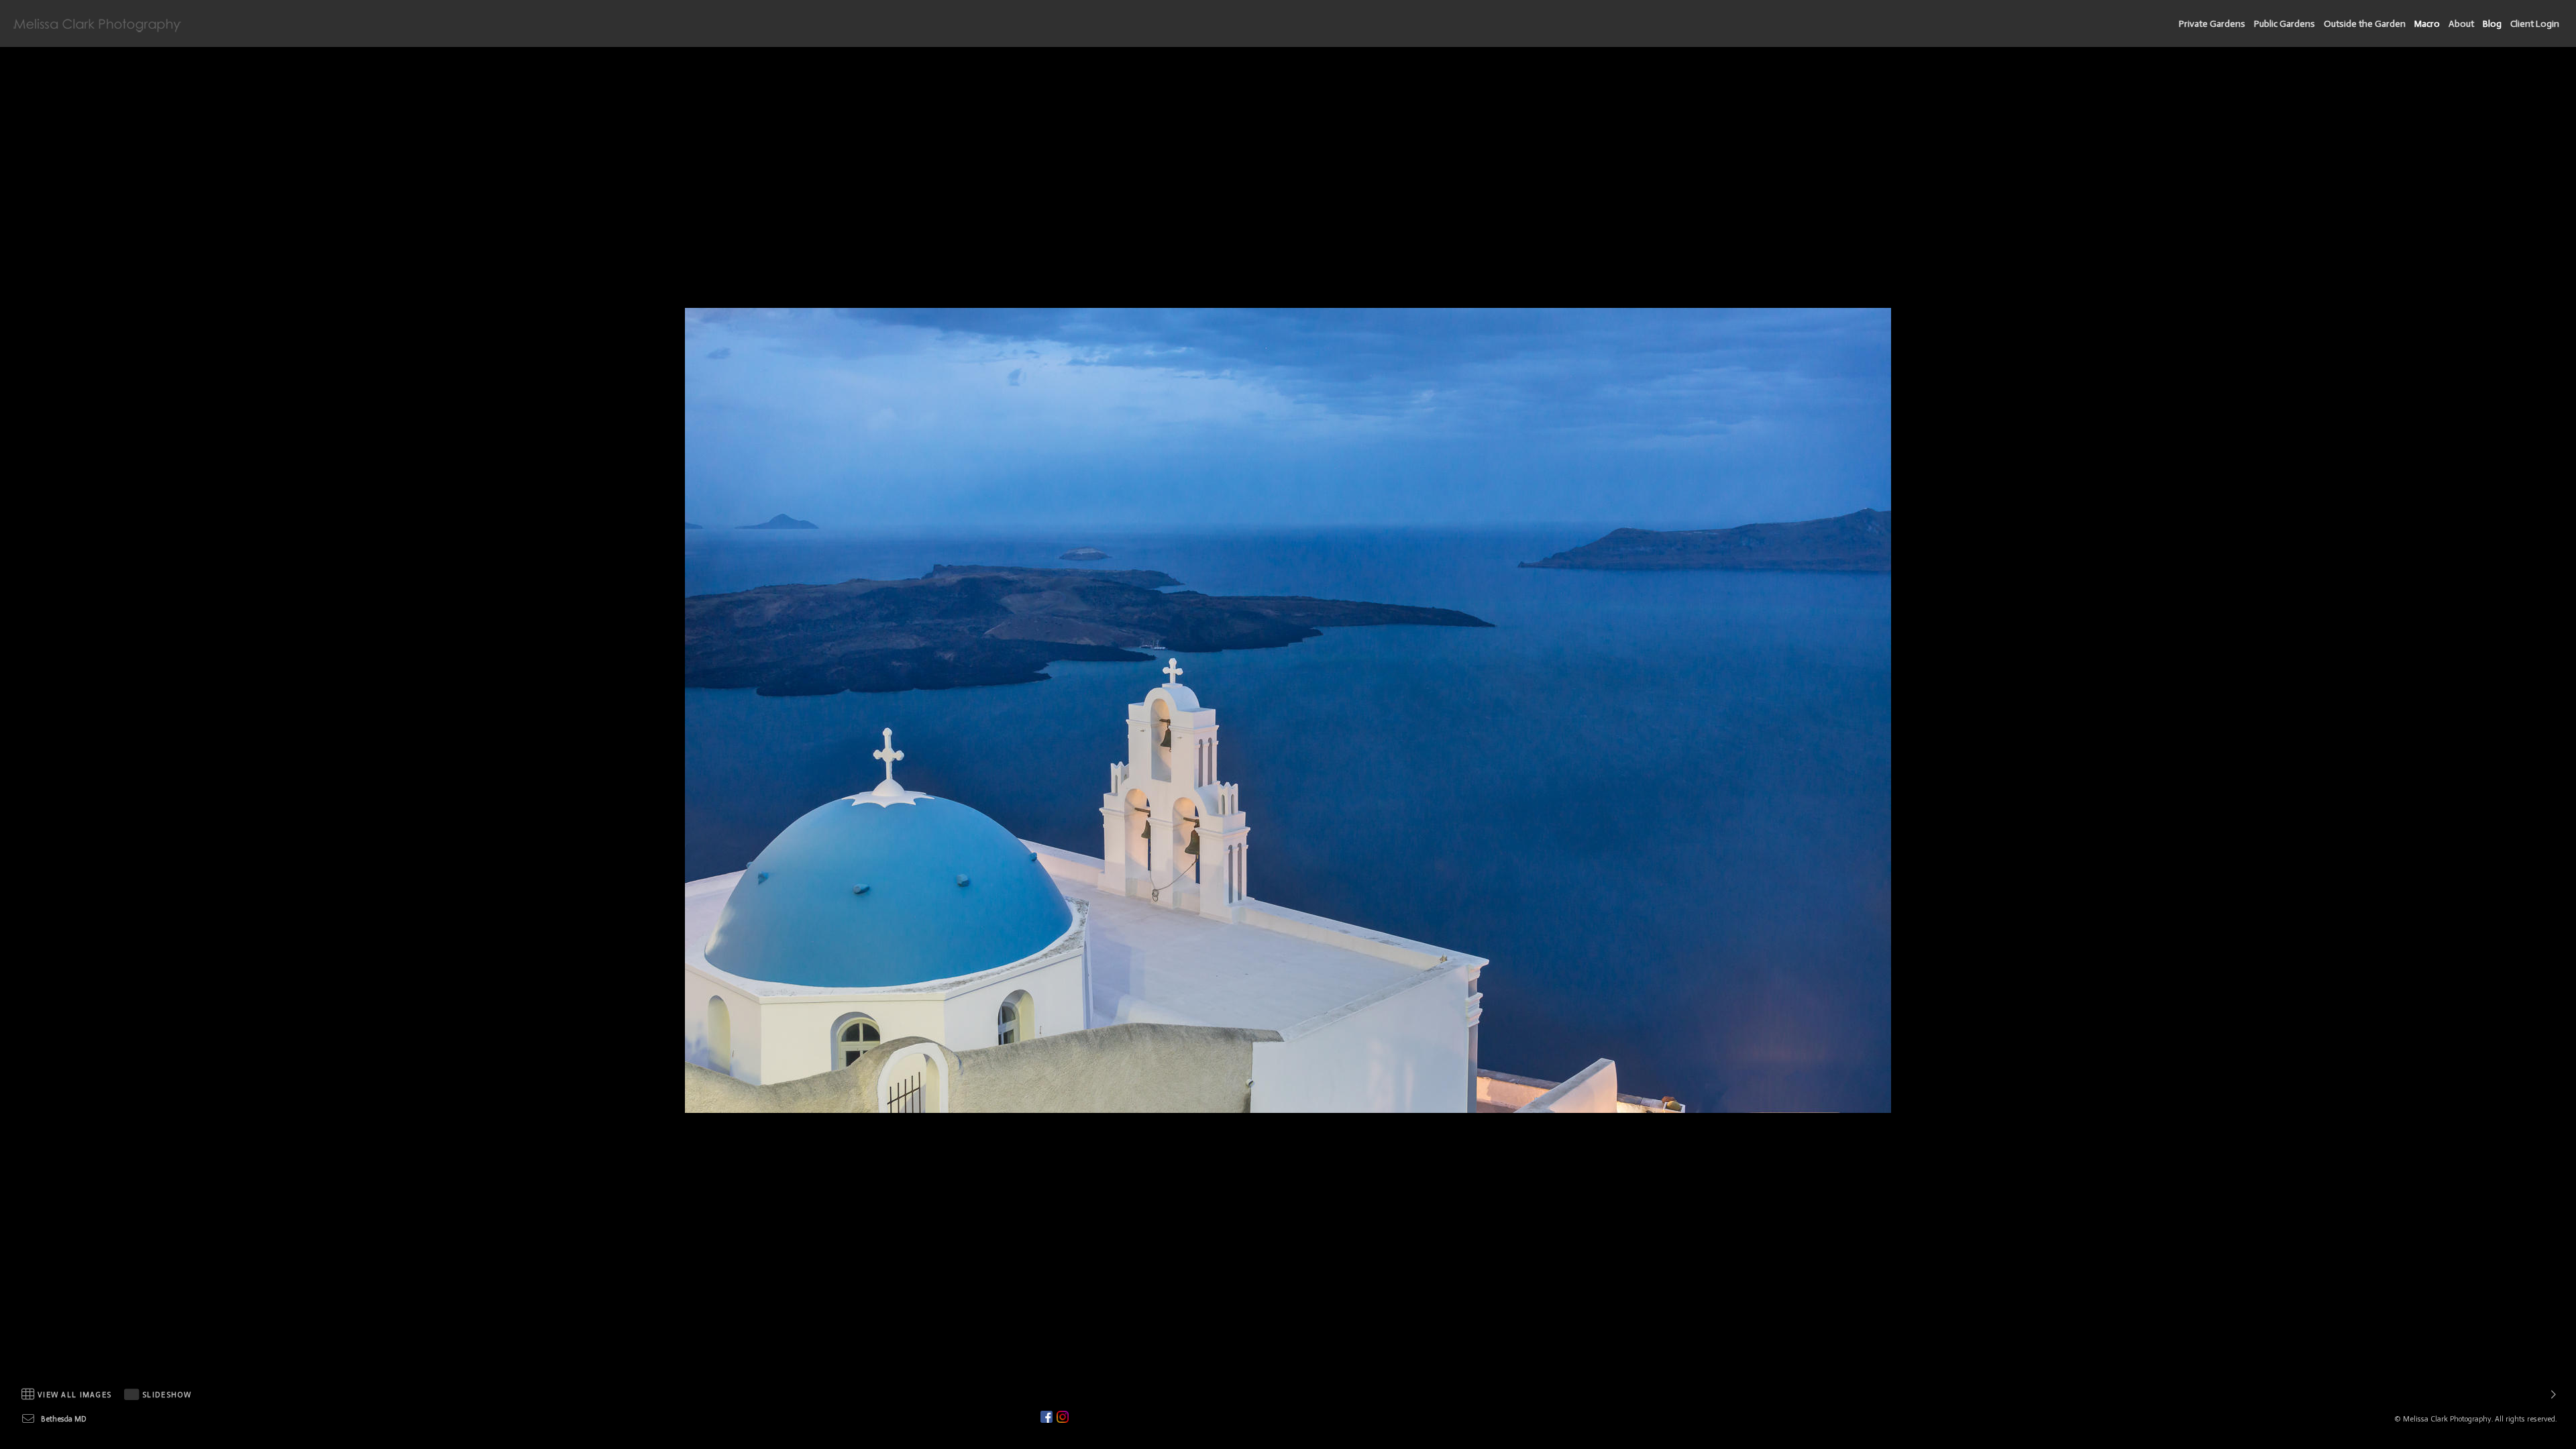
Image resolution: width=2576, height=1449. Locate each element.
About (2461, 24)
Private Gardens (2212, 24)
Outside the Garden (2365, 24)
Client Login (2535, 24)
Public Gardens (2285, 24)
